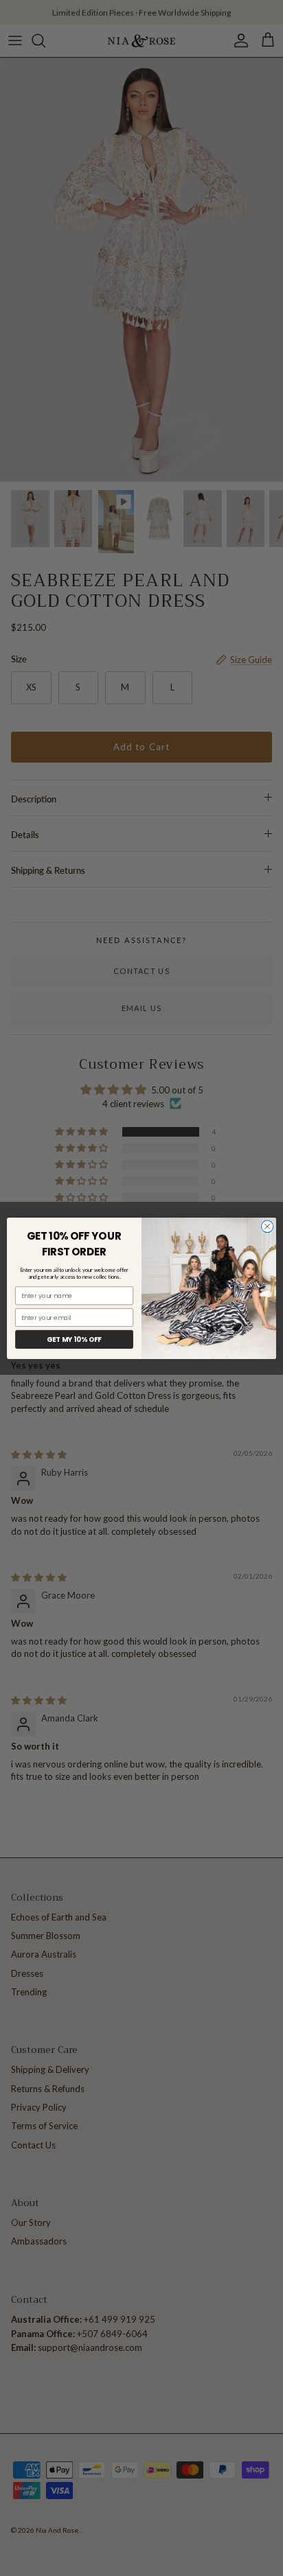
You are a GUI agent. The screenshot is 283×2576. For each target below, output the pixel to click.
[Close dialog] (267, 1227)
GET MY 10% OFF (74, 1339)
